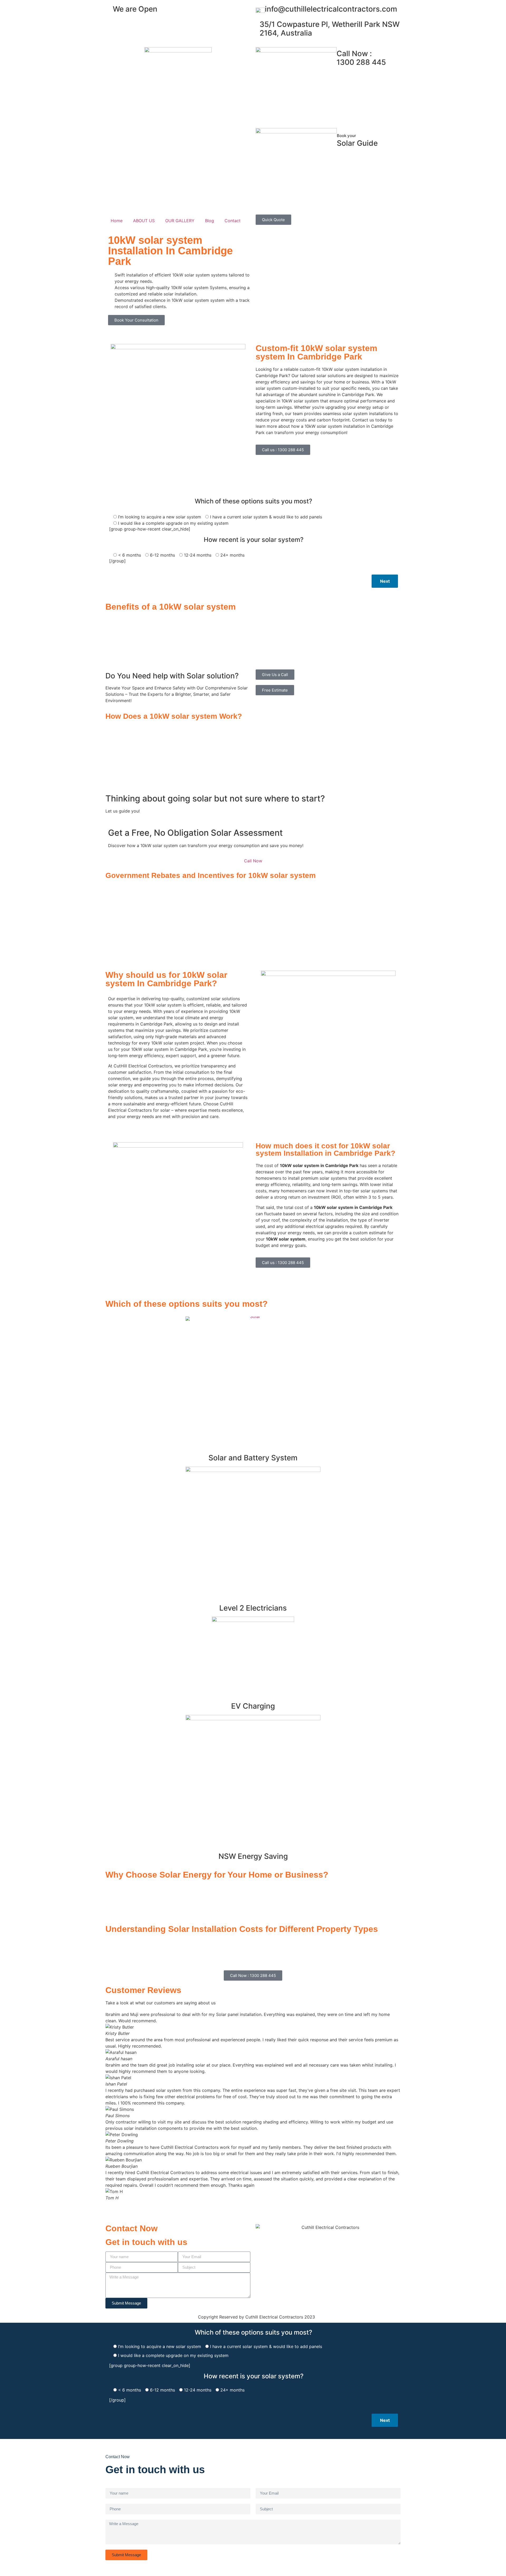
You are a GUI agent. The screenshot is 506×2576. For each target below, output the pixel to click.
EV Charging (253, 1706)
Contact (233, 221)
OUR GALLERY (180, 221)
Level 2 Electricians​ (253, 1608)
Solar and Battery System (253, 1458)
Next (385, 581)
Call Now (253, 861)
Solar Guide (357, 140)
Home (117, 221)
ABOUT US (144, 221)
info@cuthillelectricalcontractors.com (331, 9)
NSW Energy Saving (253, 1856)
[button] (253, 2204)
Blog (210, 221)
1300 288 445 (361, 58)
